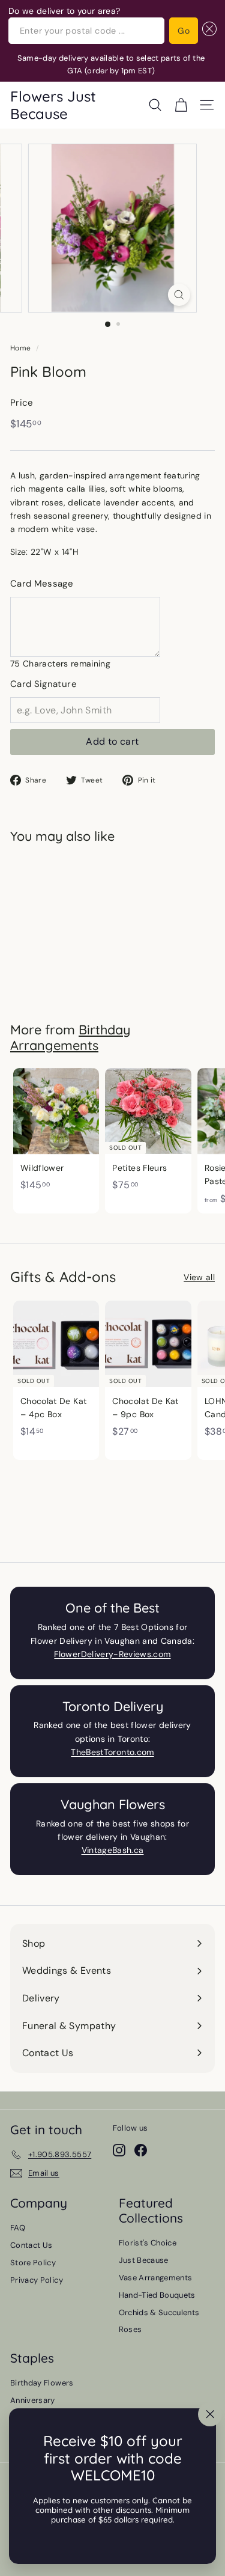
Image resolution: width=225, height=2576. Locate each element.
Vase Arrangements (156, 2278)
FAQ (18, 2228)
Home (20, 348)
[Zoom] (179, 295)
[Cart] (181, 105)
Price (22, 403)
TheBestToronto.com (112, 1752)
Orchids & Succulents (159, 2312)
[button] (207, 31)
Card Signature (43, 684)
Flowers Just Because (53, 105)
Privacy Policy (37, 2280)
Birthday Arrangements (70, 1037)
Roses (130, 2329)
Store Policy (33, 2263)
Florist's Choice (148, 2243)
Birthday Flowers (42, 2383)
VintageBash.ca (113, 1850)
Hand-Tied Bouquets (157, 2295)
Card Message (42, 584)
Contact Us (31, 2245)
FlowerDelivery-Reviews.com (112, 1654)
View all (199, 1277)
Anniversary (33, 2400)
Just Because (144, 2260)
